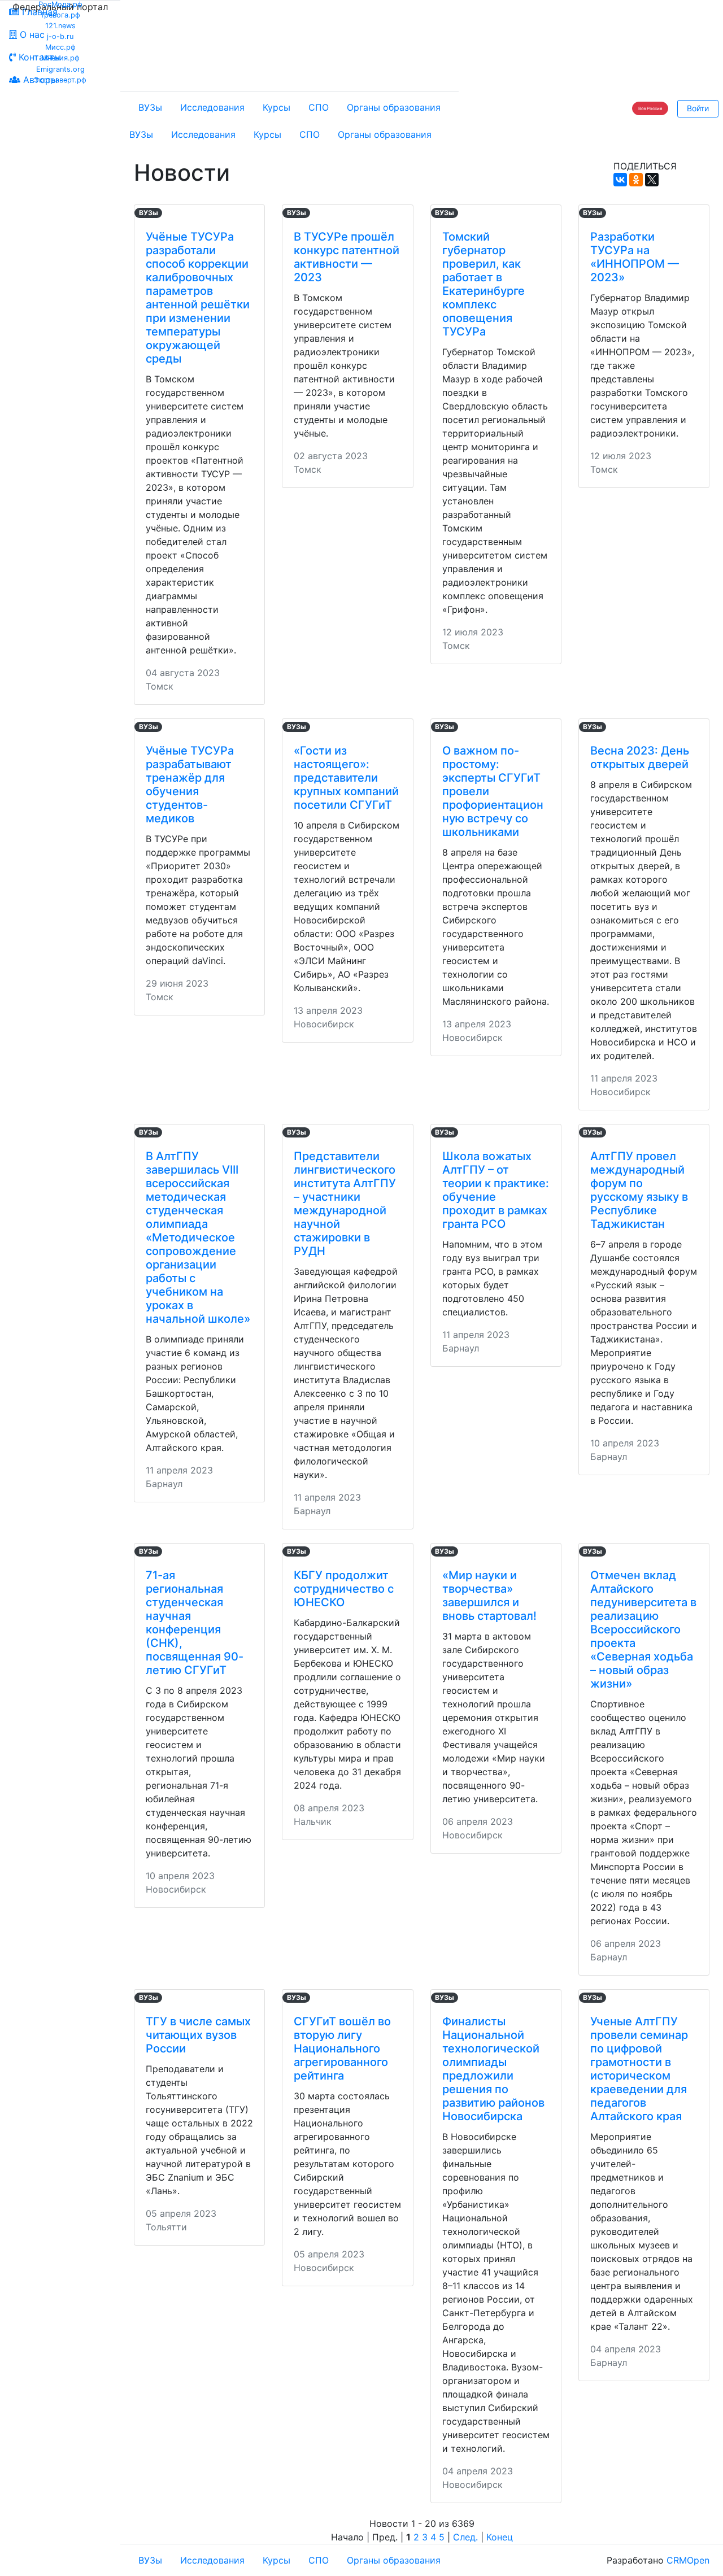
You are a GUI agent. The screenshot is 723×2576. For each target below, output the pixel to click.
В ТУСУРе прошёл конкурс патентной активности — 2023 (347, 257)
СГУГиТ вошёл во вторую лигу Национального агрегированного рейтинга (342, 2048)
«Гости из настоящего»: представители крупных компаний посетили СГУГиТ (346, 778)
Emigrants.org (60, 69)
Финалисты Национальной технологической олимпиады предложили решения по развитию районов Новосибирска (493, 2069)
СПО (319, 107)
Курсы (276, 107)
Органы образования (394, 107)
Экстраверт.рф (60, 80)
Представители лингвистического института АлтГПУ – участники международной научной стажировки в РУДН (345, 1204)
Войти (698, 108)
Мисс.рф (60, 47)
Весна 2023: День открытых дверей (640, 757)
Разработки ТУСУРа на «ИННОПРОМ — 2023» (635, 257)
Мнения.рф (60, 58)
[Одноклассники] (636, 180)
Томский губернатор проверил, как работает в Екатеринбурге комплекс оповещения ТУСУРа (484, 284)
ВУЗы (150, 107)
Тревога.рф (60, 15)
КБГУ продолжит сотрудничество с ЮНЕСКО (344, 1589)
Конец (500, 2537)
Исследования (212, 107)
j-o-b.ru (60, 36)
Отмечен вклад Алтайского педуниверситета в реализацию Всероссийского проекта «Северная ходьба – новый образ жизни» (643, 1629)
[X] (652, 180)
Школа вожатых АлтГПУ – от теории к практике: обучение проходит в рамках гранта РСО (496, 1190)
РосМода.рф (60, 4)
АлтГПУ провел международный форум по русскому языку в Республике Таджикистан (639, 1190)
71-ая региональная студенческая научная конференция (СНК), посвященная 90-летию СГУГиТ (195, 1623)
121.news (60, 26)
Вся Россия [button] (650, 108)
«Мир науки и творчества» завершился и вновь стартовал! (489, 1596)
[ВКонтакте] (620, 180)
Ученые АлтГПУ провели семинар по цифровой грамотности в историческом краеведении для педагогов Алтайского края (639, 2069)
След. (465, 2537)
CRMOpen (688, 2560)
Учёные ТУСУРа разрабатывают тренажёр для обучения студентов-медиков (190, 784)
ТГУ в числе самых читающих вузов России (198, 2035)
